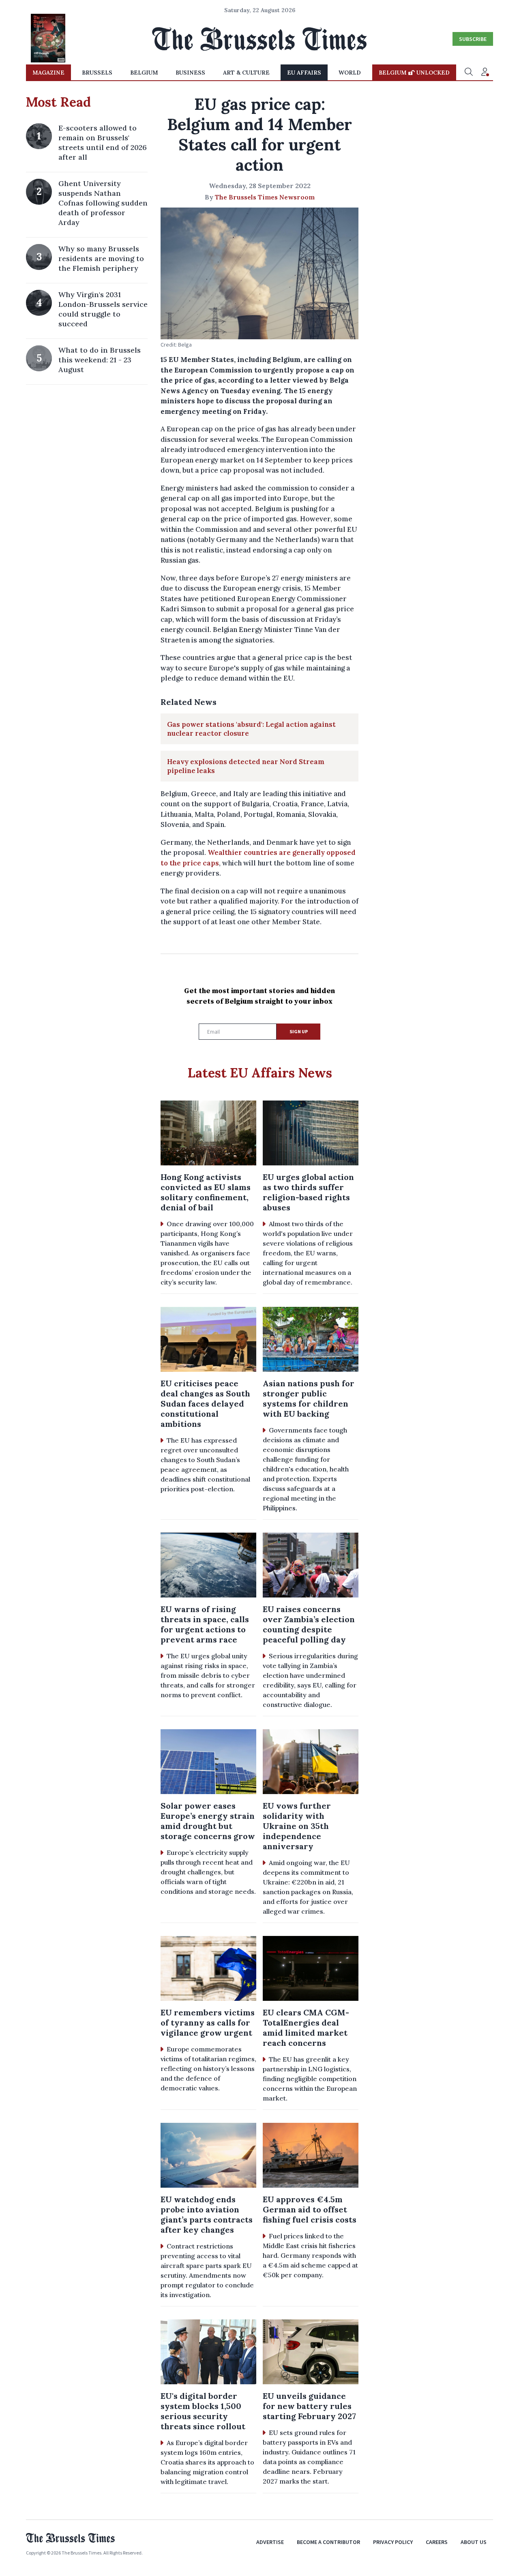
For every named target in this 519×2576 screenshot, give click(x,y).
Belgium (144, 73)
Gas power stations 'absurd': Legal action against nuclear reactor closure (251, 729)
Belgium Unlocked (414, 73)
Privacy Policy (393, 2542)
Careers (437, 2542)
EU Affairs (304, 73)
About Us (474, 2542)
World (350, 73)
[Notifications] (485, 73)
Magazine (48, 73)
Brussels (97, 73)
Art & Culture (246, 73)
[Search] (469, 73)
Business (190, 73)
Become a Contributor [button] (328, 2542)
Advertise (270, 2542)
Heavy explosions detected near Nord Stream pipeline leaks (246, 766)
